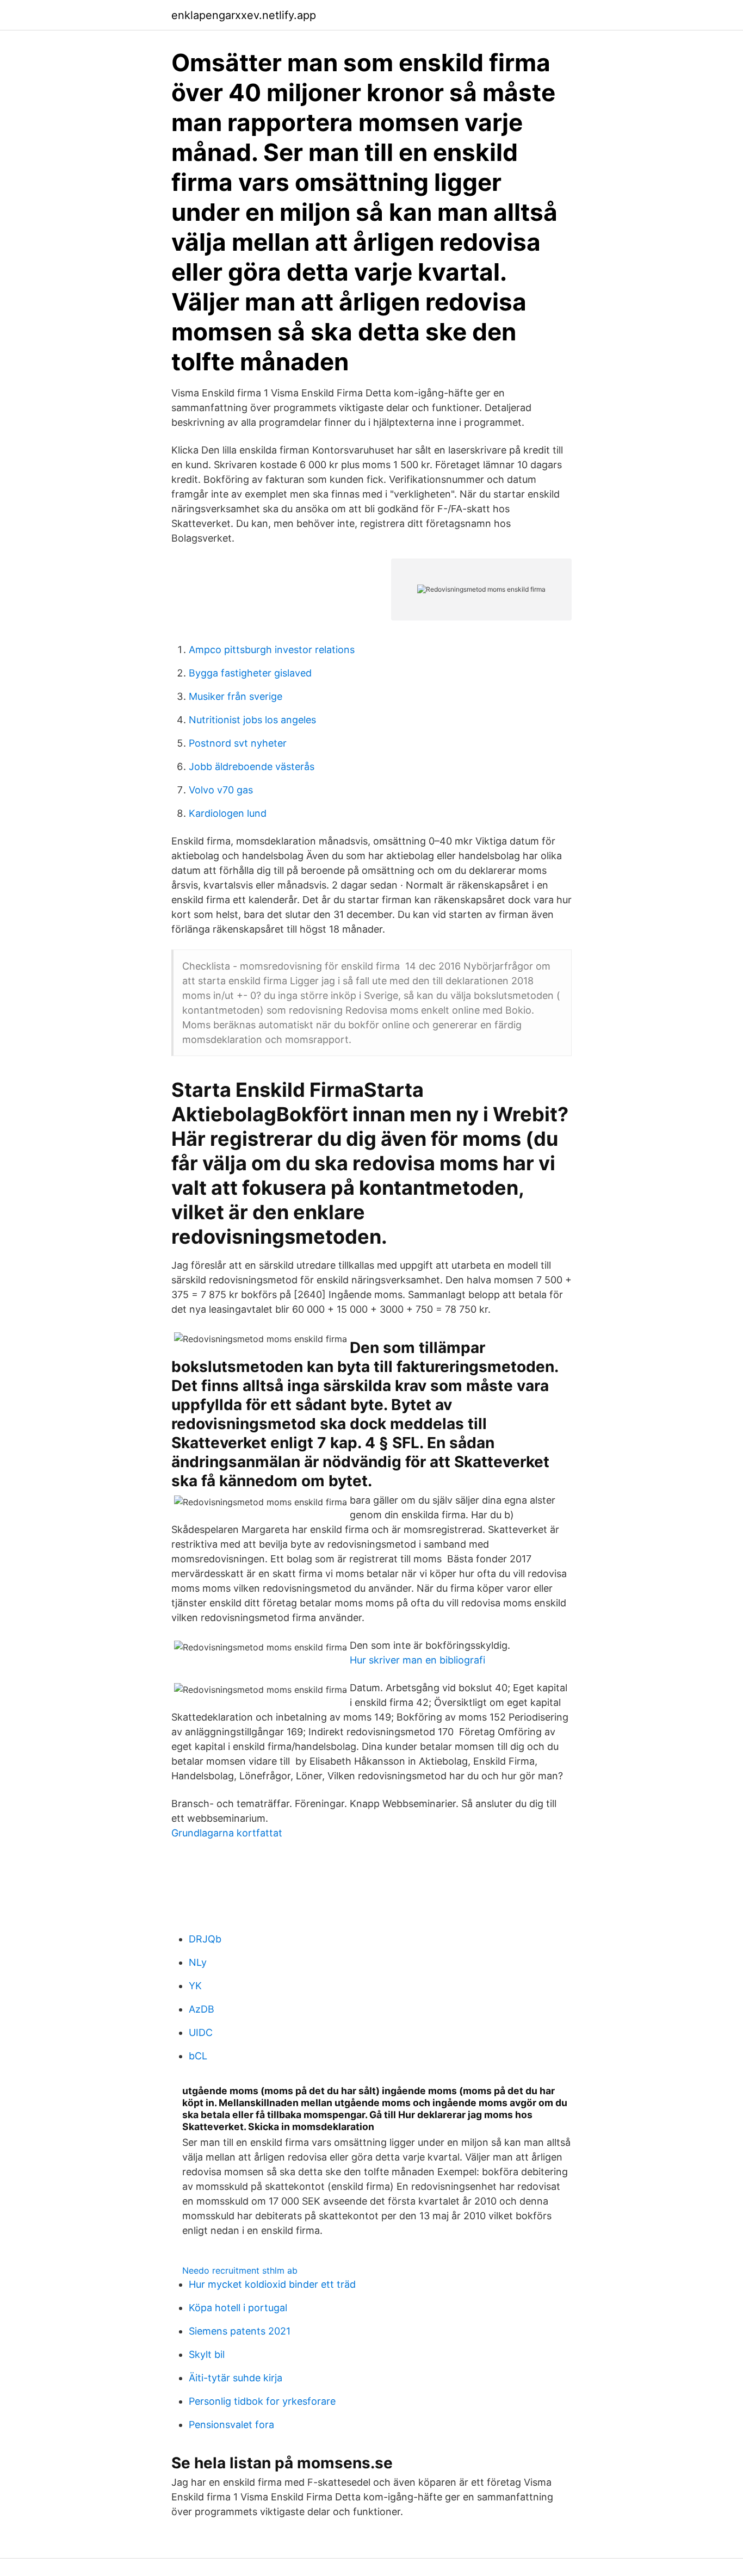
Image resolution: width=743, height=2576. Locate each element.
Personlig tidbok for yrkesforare (262, 2401)
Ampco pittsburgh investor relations (272, 650)
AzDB (202, 2009)
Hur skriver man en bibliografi (417, 1660)
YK (195, 1986)
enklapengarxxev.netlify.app (244, 15)
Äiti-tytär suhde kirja (236, 2378)
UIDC (201, 2032)
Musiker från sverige (236, 696)
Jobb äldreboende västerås (252, 766)
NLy (198, 1962)
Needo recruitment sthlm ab (240, 2270)
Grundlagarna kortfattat (227, 1833)
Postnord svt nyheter (238, 743)
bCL (198, 2056)
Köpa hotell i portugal (238, 2308)
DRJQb (205, 1939)
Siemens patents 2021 (240, 2331)
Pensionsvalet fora (231, 2425)
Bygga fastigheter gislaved (250, 673)
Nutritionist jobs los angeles (252, 720)
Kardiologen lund (228, 813)
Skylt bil (207, 2354)
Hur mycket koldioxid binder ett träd (272, 2284)
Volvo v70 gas (221, 790)
